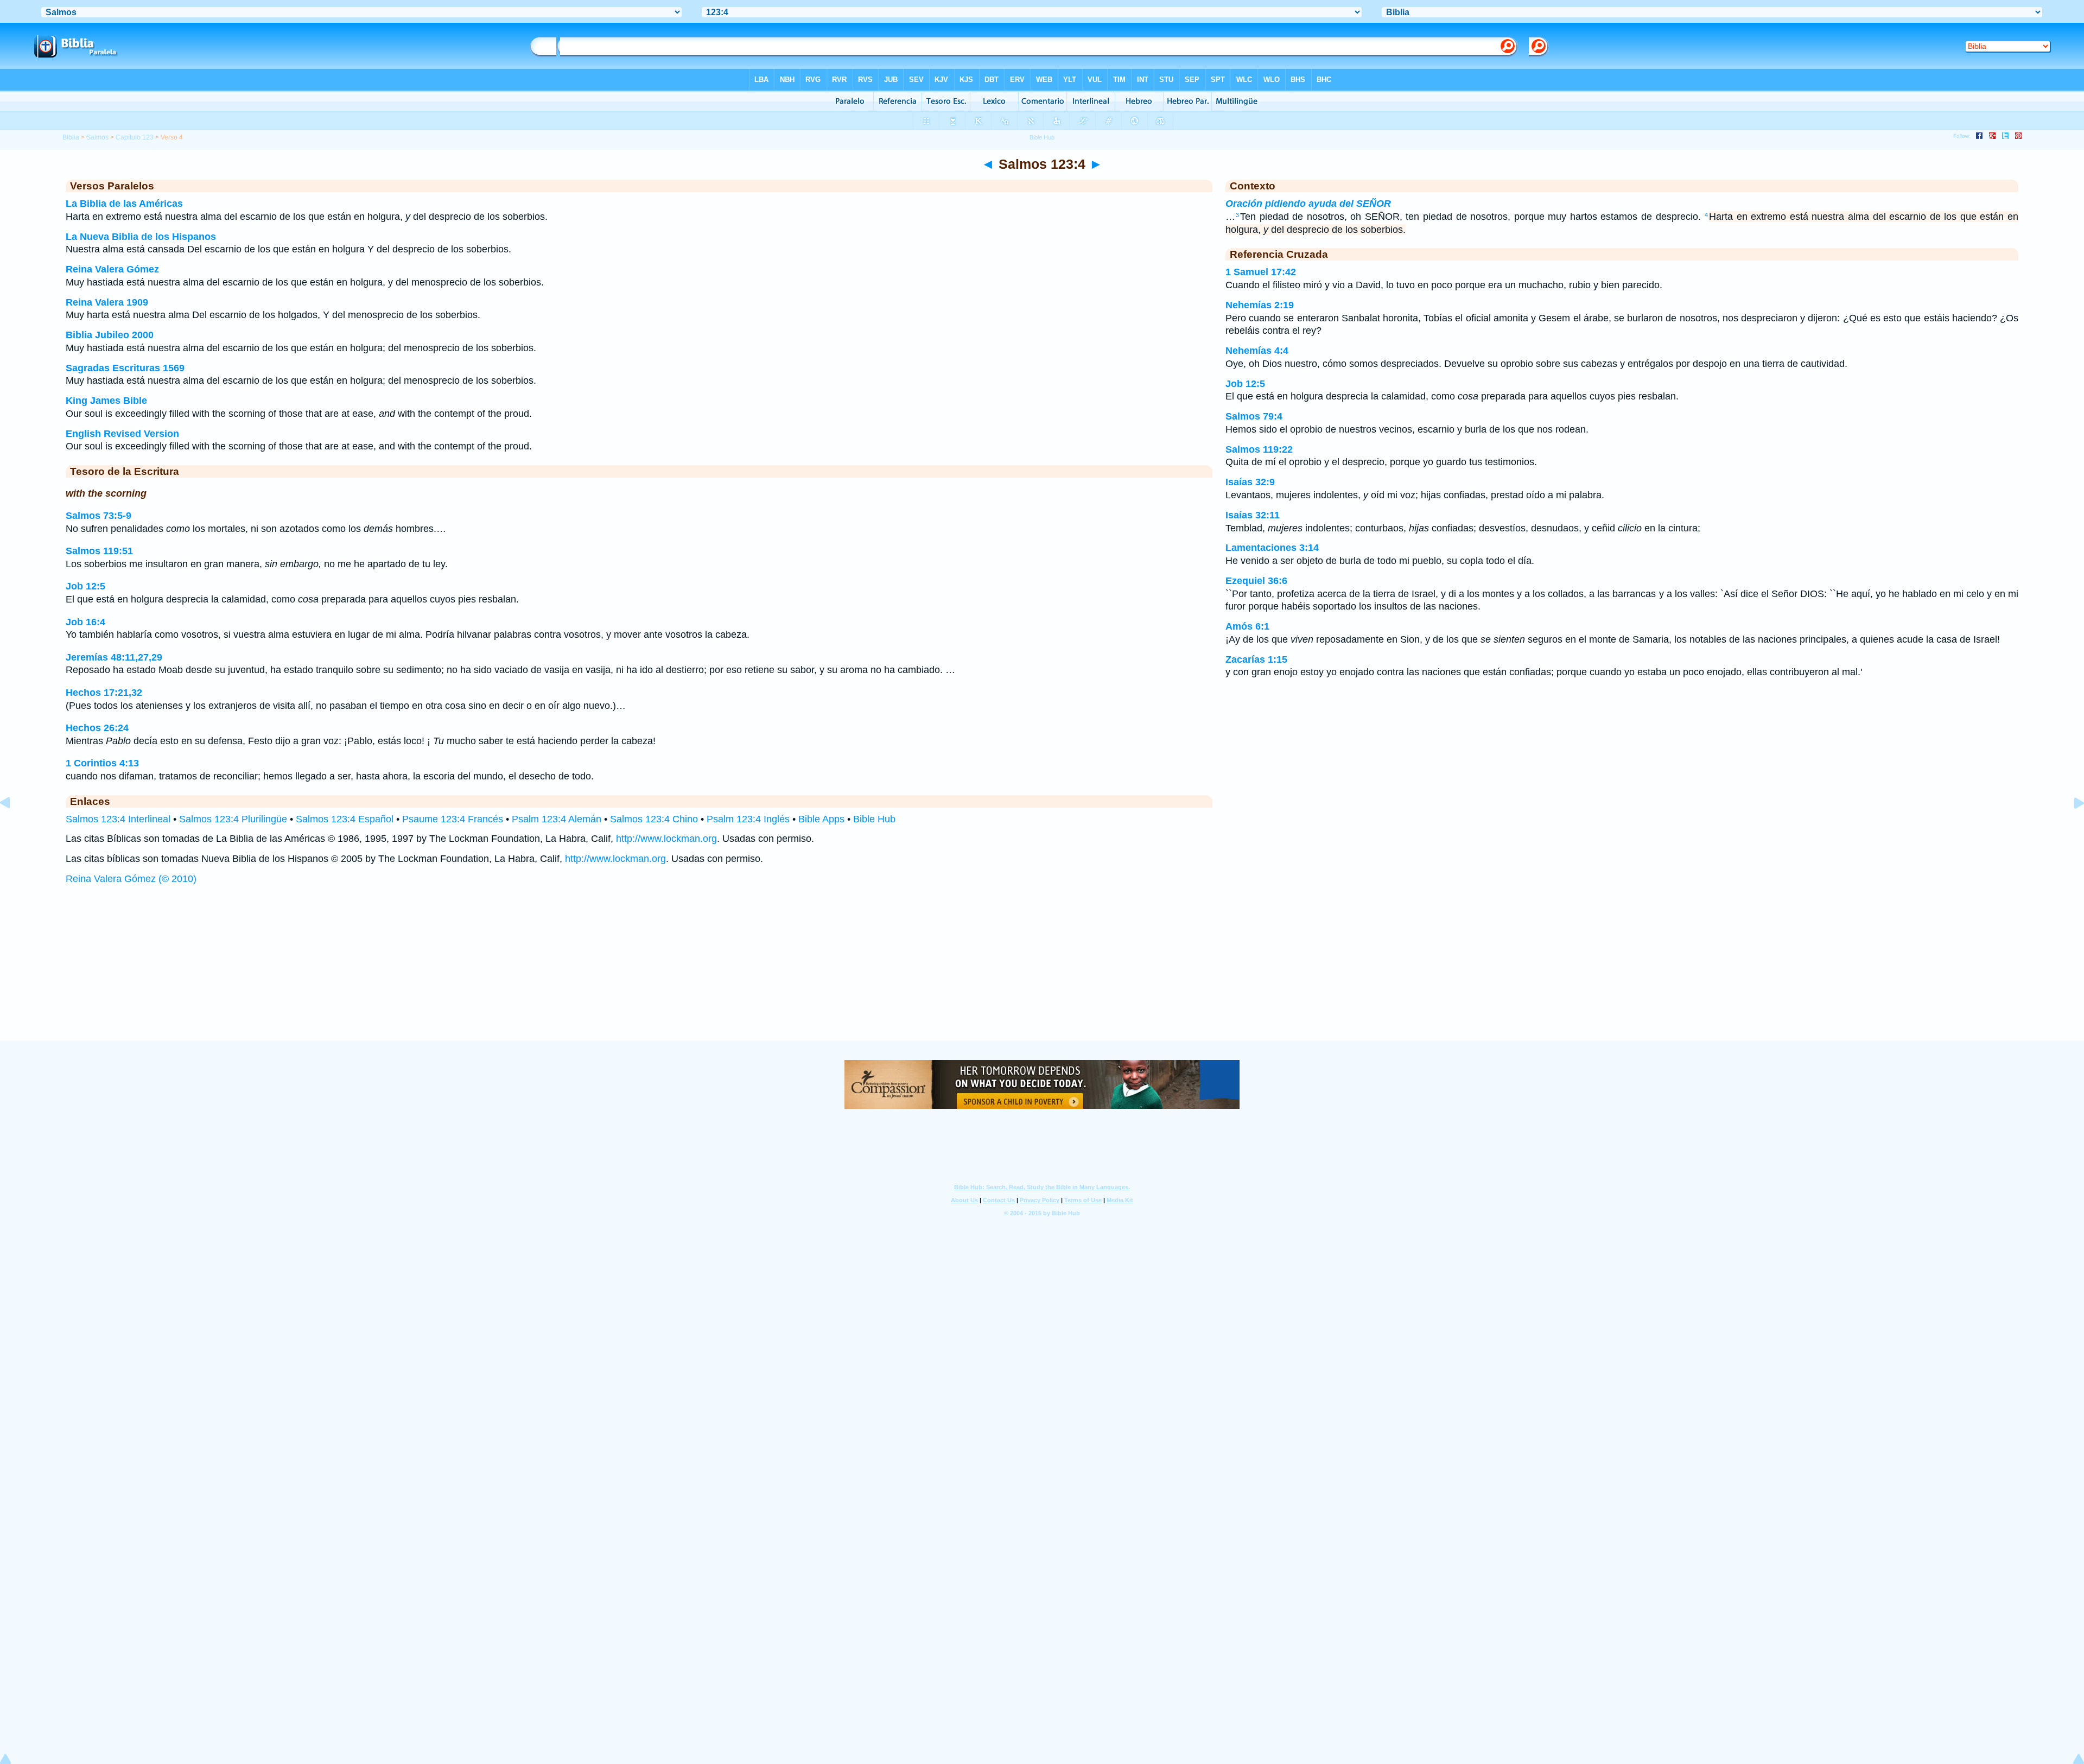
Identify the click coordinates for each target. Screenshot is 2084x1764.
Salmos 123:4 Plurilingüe (233, 819)
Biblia (71, 137)
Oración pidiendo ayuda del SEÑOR (1308, 204)
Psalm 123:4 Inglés (748, 819)
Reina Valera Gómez (112, 269)
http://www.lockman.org (666, 839)
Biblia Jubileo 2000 (110, 335)
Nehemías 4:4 (1257, 351)
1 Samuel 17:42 (1261, 272)
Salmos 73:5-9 (99, 516)
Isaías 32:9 (1250, 482)
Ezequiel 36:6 (1256, 581)
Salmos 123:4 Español (345, 819)
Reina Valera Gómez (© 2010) (131, 879)
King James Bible (106, 401)
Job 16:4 (85, 622)
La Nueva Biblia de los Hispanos (141, 237)
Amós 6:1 (1247, 626)
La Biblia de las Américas (124, 204)
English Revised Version (122, 434)
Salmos (97, 137)
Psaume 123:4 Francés (453, 819)
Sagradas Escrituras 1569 (125, 368)
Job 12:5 (85, 586)
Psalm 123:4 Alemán (557, 819)
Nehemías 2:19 (1260, 305)
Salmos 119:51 (99, 551)
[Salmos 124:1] (2070, 827)
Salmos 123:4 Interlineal (118, 819)
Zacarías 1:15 (1256, 659)
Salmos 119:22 (1259, 449)
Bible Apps (821, 819)
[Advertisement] (1042, 973)
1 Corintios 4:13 (102, 763)
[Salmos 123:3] (14, 827)
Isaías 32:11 (1253, 515)
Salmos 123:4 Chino (654, 819)
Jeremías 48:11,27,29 (114, 657)
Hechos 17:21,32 (104, 693)
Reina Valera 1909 (107, 302)
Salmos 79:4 (1254, 416)
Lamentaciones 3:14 (1272, 548)
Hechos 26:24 (97, 728)
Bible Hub (874, 819)
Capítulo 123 (135, 137)
